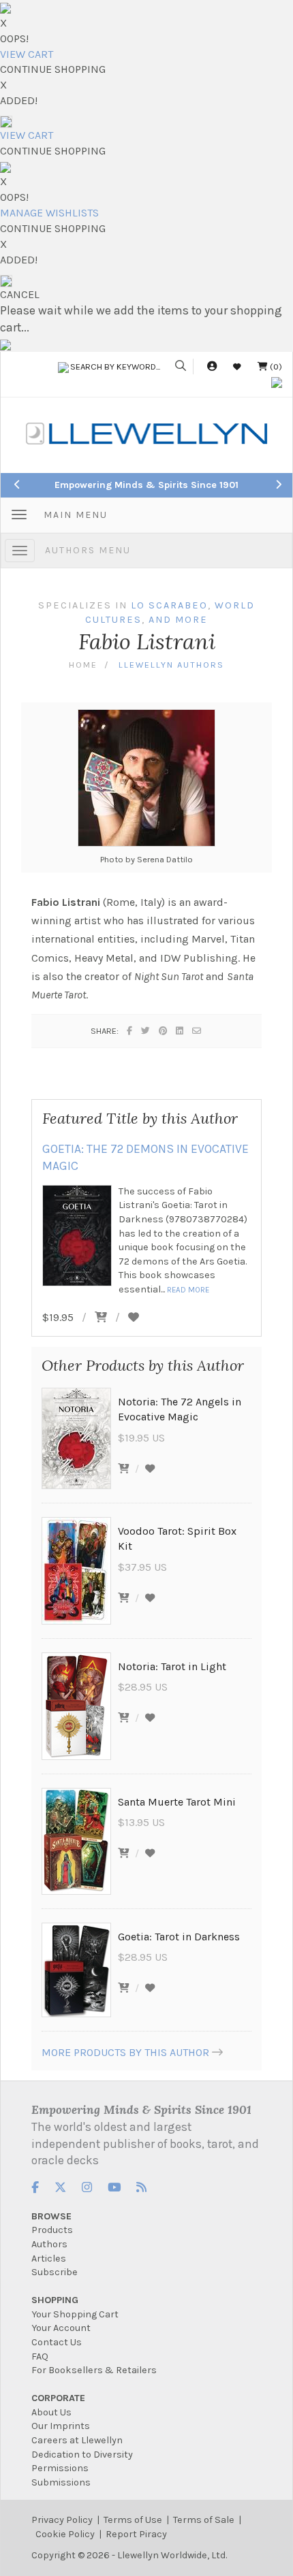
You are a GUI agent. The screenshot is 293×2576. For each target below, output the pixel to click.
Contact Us (57, 2342)
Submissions (61, 2482)
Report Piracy (136, 2534)
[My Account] (212, 366)
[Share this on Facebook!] (130, 1031)
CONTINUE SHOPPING (53, 69)
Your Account (61, 2328)
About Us (51, 2412)
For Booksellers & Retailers (94, 2370)
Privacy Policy (62, 2520)
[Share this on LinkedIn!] (180, 1031)
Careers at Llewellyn (77, 2440)
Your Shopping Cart (75, 2314)
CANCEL (20, 294)
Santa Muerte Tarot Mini (177, 1802)
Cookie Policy (65, 2534)
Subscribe (55, 2272)
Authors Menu (88, 550)
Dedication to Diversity (82, 2455)
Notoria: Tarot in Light (172, 1666)
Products (52, 2230)
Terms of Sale (204, 2520)
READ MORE (188, 1290)
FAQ (40, 2357)
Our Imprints (61, 2426)
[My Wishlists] (237, 366)
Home (83, 665)
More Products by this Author (125, 2052)
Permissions (60, 2468)
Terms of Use (133, 2520)
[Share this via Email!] (197, 1031)
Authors (49, 2244)
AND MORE (178, 620)
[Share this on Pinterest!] (164, 1031)
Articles (49, 2259)
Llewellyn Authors (171, 665)
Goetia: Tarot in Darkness (179, 1937)
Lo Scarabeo (169, 605)
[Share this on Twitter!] (146, 1031)
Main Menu (76, 515)
